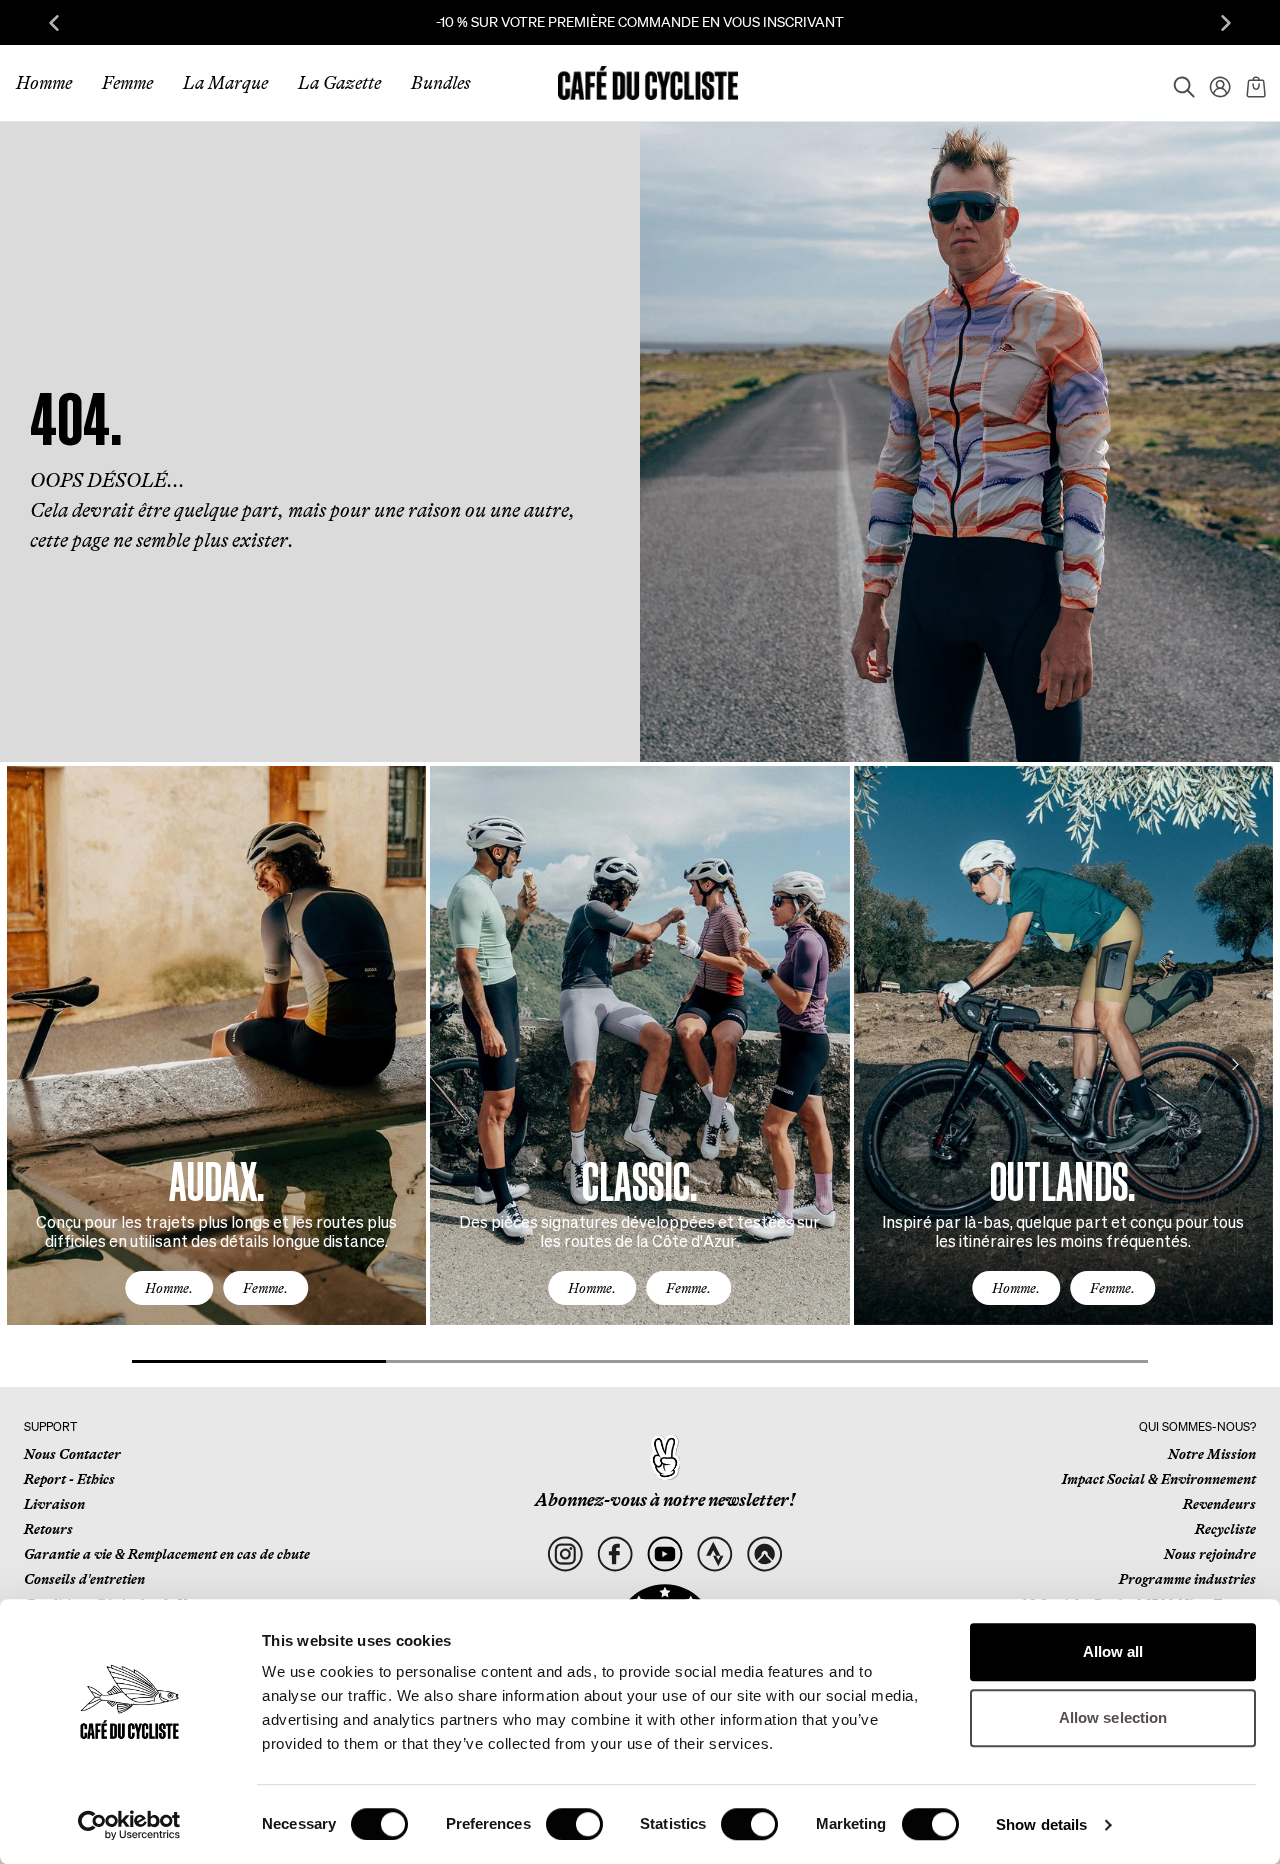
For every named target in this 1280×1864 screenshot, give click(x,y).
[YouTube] (665, 1554)
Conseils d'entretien (84, 1579)
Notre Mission (1212, 1454)
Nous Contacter (72, 1454)
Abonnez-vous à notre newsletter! (665, 1500)
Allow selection (1113, 1717)
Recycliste (1225, 1529)
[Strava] (714, 1554)
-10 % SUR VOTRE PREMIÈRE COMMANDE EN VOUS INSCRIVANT (640, 22)
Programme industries (1187, 1579)
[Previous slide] (54, 23)
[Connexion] (1214, 83)
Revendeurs (1219, 1504)
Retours (48, 1529)
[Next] (1235, 1064)
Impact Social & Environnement (1159, 1479)
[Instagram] (565, 1554)
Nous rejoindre (1210, 1554)
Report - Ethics (69, 1479)
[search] (1178, 83)
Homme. (169, 1288)
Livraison (54, 1504)
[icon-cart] (1254, 83)
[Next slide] (1226, 23)
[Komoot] (764, 1554)
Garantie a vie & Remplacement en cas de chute (167, 1554)
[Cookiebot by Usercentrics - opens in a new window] (129, 1825)
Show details (1041, 1824)
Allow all (1113, 1651)
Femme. (265, 1288)
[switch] (574, 1824)
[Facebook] (615, 1554)
